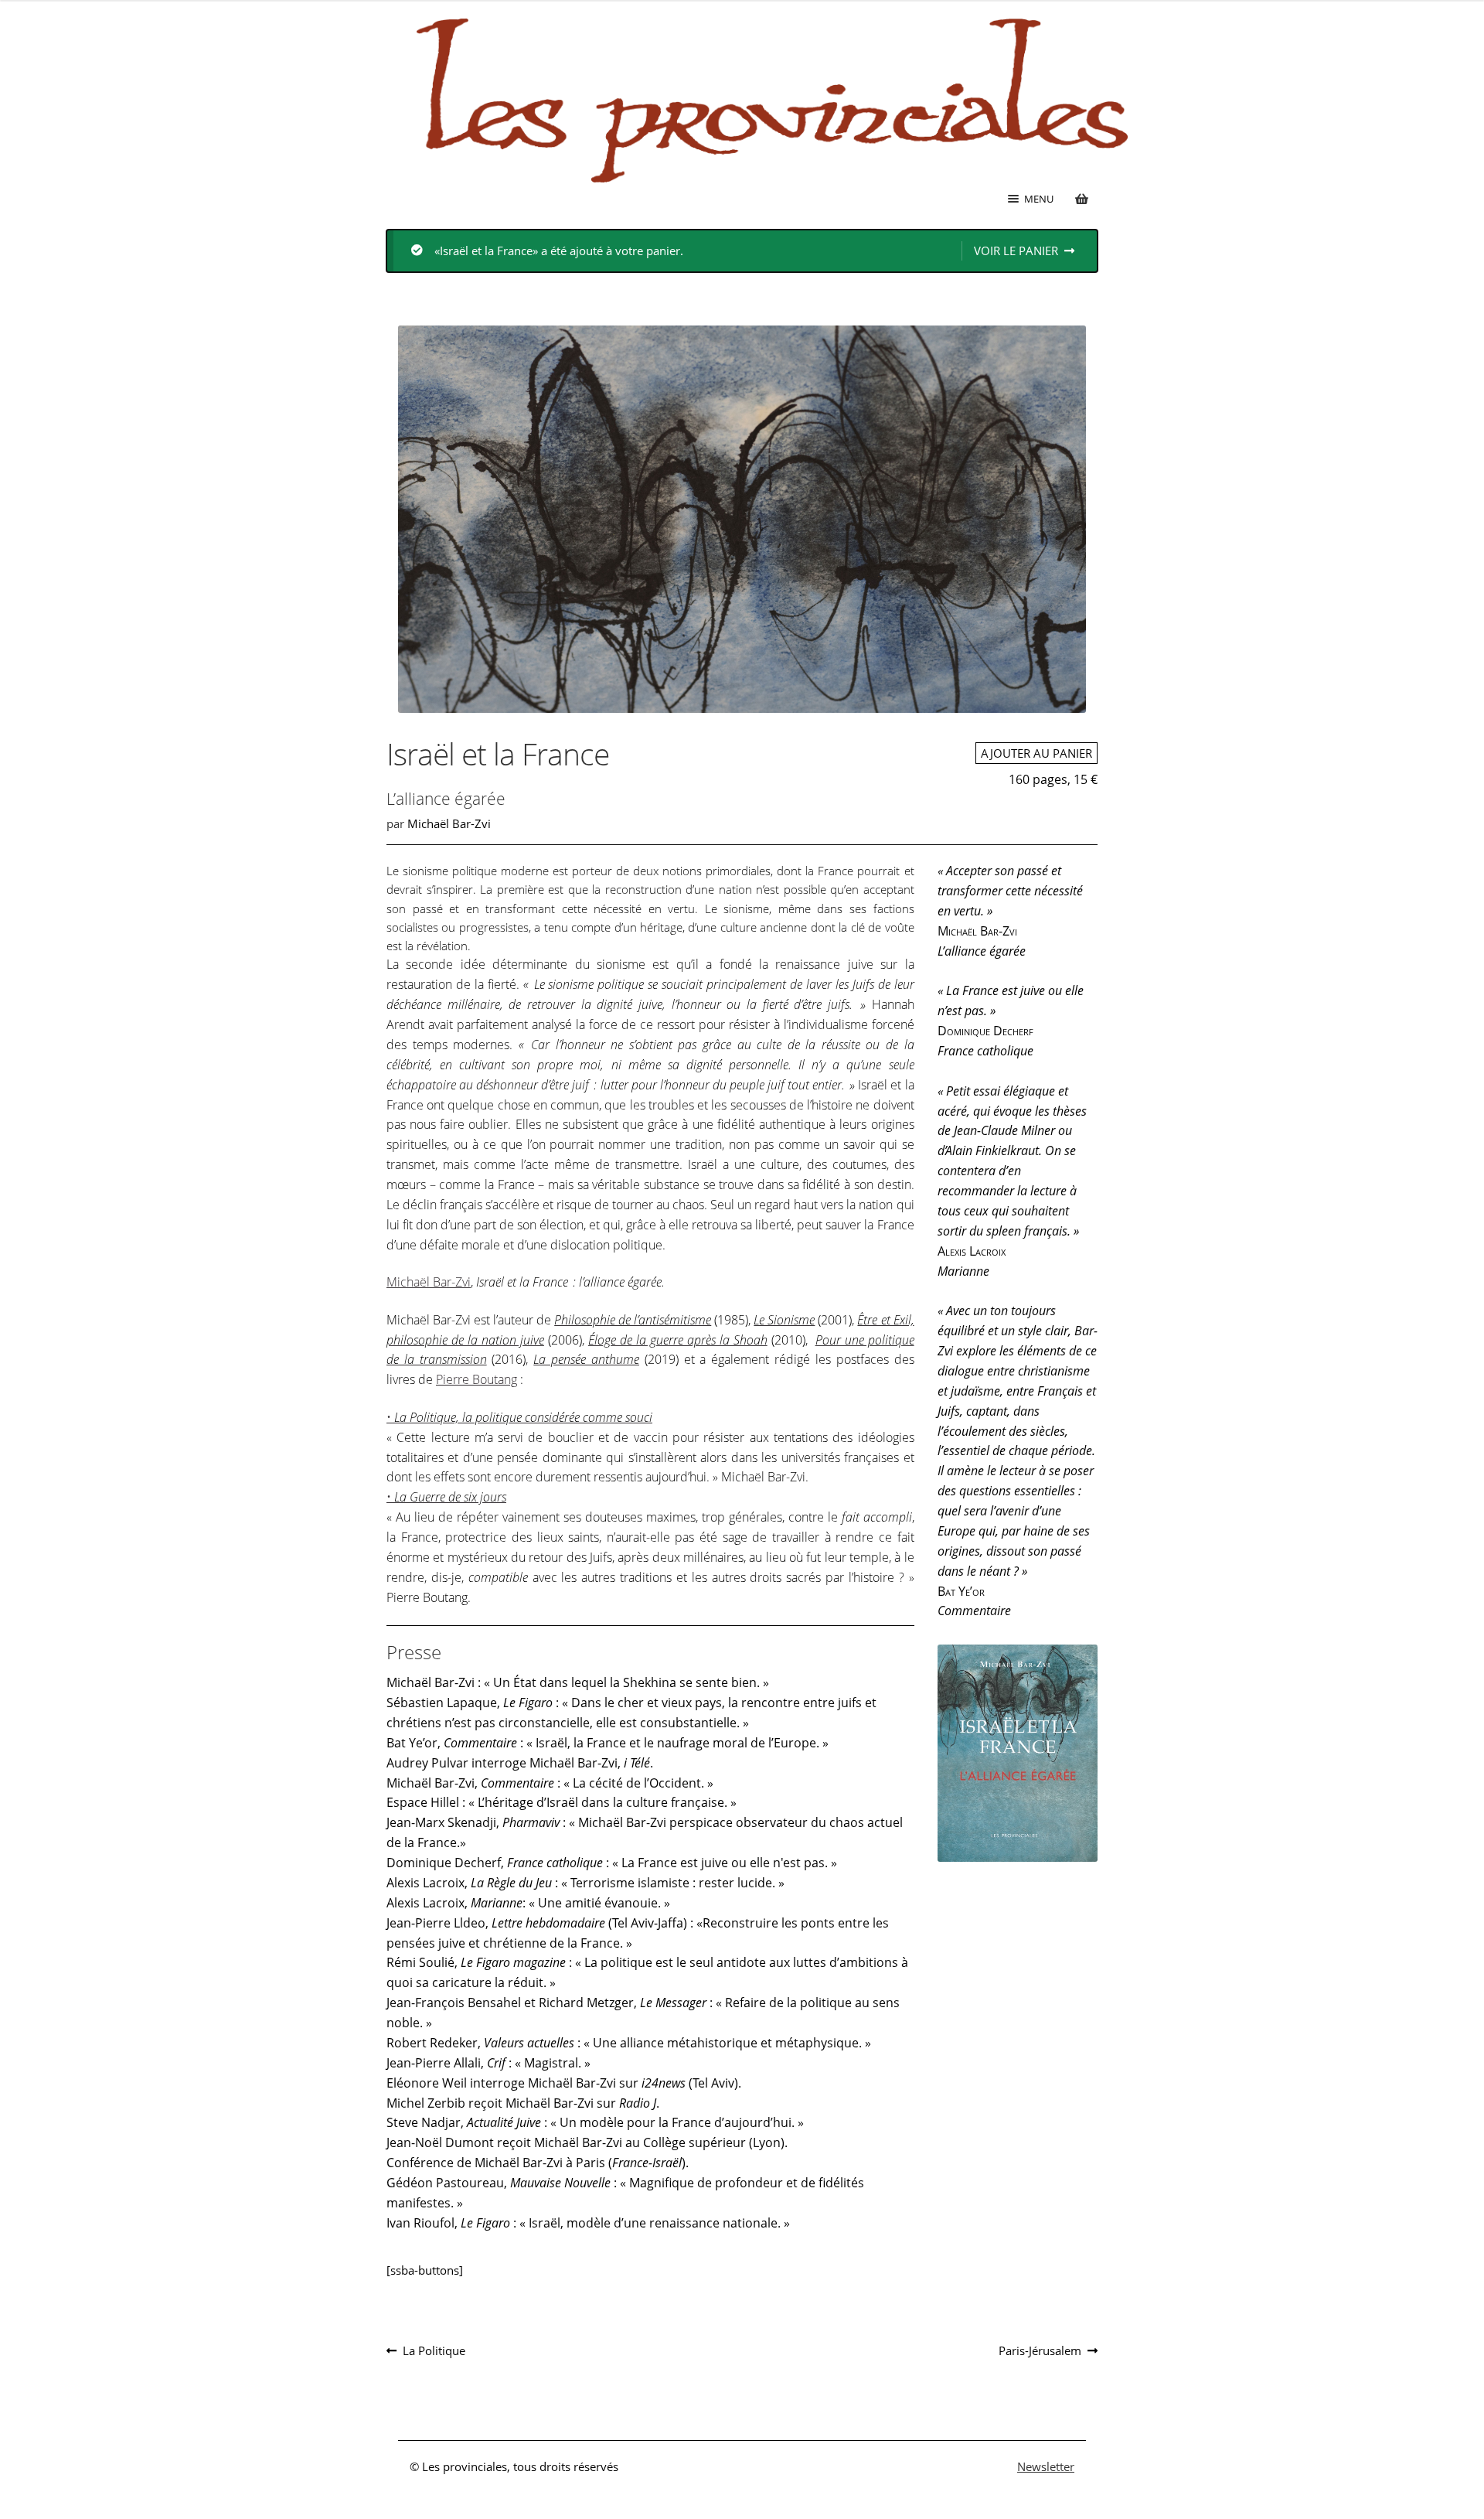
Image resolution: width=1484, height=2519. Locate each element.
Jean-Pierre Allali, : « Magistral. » (488, 2063)
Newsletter (1046, 2466)
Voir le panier (1016, 251)
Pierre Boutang (477, 1379)
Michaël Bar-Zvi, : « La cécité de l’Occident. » (550, 1783)
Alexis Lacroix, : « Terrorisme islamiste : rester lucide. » (585, 1883)
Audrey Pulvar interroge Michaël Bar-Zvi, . (520, 1763)
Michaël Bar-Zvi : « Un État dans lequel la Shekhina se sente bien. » (578, 1682)
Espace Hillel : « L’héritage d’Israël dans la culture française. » (562, 1802)
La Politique (434, 2351)
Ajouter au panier (1036, 753)
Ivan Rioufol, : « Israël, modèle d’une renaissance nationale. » (588, 2223)
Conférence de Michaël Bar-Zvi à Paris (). (538, 2163)
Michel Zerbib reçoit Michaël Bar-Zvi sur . (523, 2103)
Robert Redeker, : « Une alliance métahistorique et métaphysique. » (629, 2043)
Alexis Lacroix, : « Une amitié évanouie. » (528, 1903)
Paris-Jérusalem (1040, 2351)
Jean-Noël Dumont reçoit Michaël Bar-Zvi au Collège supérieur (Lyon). (587, 2142)
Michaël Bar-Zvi (449, 823)
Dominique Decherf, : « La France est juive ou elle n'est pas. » (612, 1863)
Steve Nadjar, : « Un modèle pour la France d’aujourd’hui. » (595, 2122)
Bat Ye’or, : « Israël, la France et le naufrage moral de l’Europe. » (608, 1743)
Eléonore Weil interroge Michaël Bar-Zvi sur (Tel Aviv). (564, 2083)
